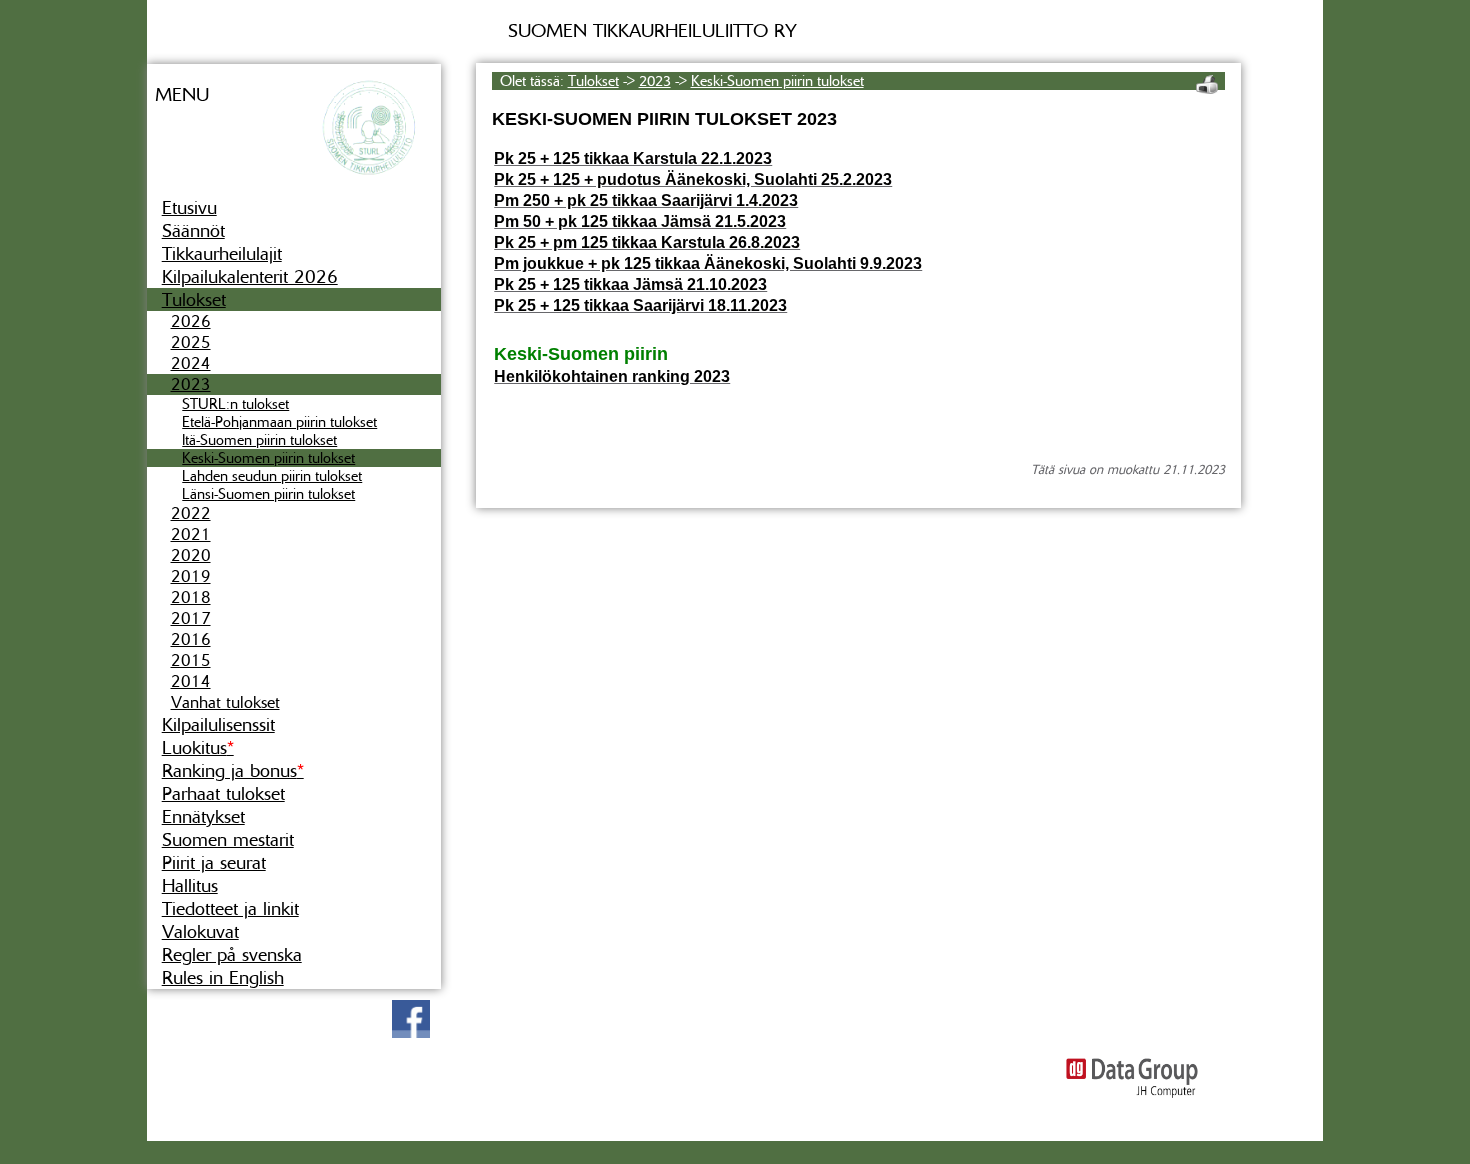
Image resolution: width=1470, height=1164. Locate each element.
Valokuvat (200, 931)
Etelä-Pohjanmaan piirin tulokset (279, 422)
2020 (191, 555)
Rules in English (223, 977)
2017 (191, 618)
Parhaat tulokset (223, 793)
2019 (191, 576)
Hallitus (190, 885)
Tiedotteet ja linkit (230, 908)
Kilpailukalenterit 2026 (250, 276)
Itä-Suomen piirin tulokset (259, 440)
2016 (191, 639)
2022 (191, 513)
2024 (191, 363)
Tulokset (194, 299)
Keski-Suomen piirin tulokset (268, 458)
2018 (191, 597)
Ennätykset (203, 816)
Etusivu (189, 207)
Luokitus (198, 747)
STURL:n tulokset (235, 404)
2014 (191, 681)
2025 (191, 342)
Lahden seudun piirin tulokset (272, 476)
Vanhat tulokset (225, 702)
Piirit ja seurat (214, 862)
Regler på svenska (232, 954)
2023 (191, 384)
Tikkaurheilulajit (222, 253)
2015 (191, 660)
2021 (191, 534)
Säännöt (193, 230)
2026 (191, 321)
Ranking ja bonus (233, 770)
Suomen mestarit (228, 839)
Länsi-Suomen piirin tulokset (268, 494)
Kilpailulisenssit (218, 724)
